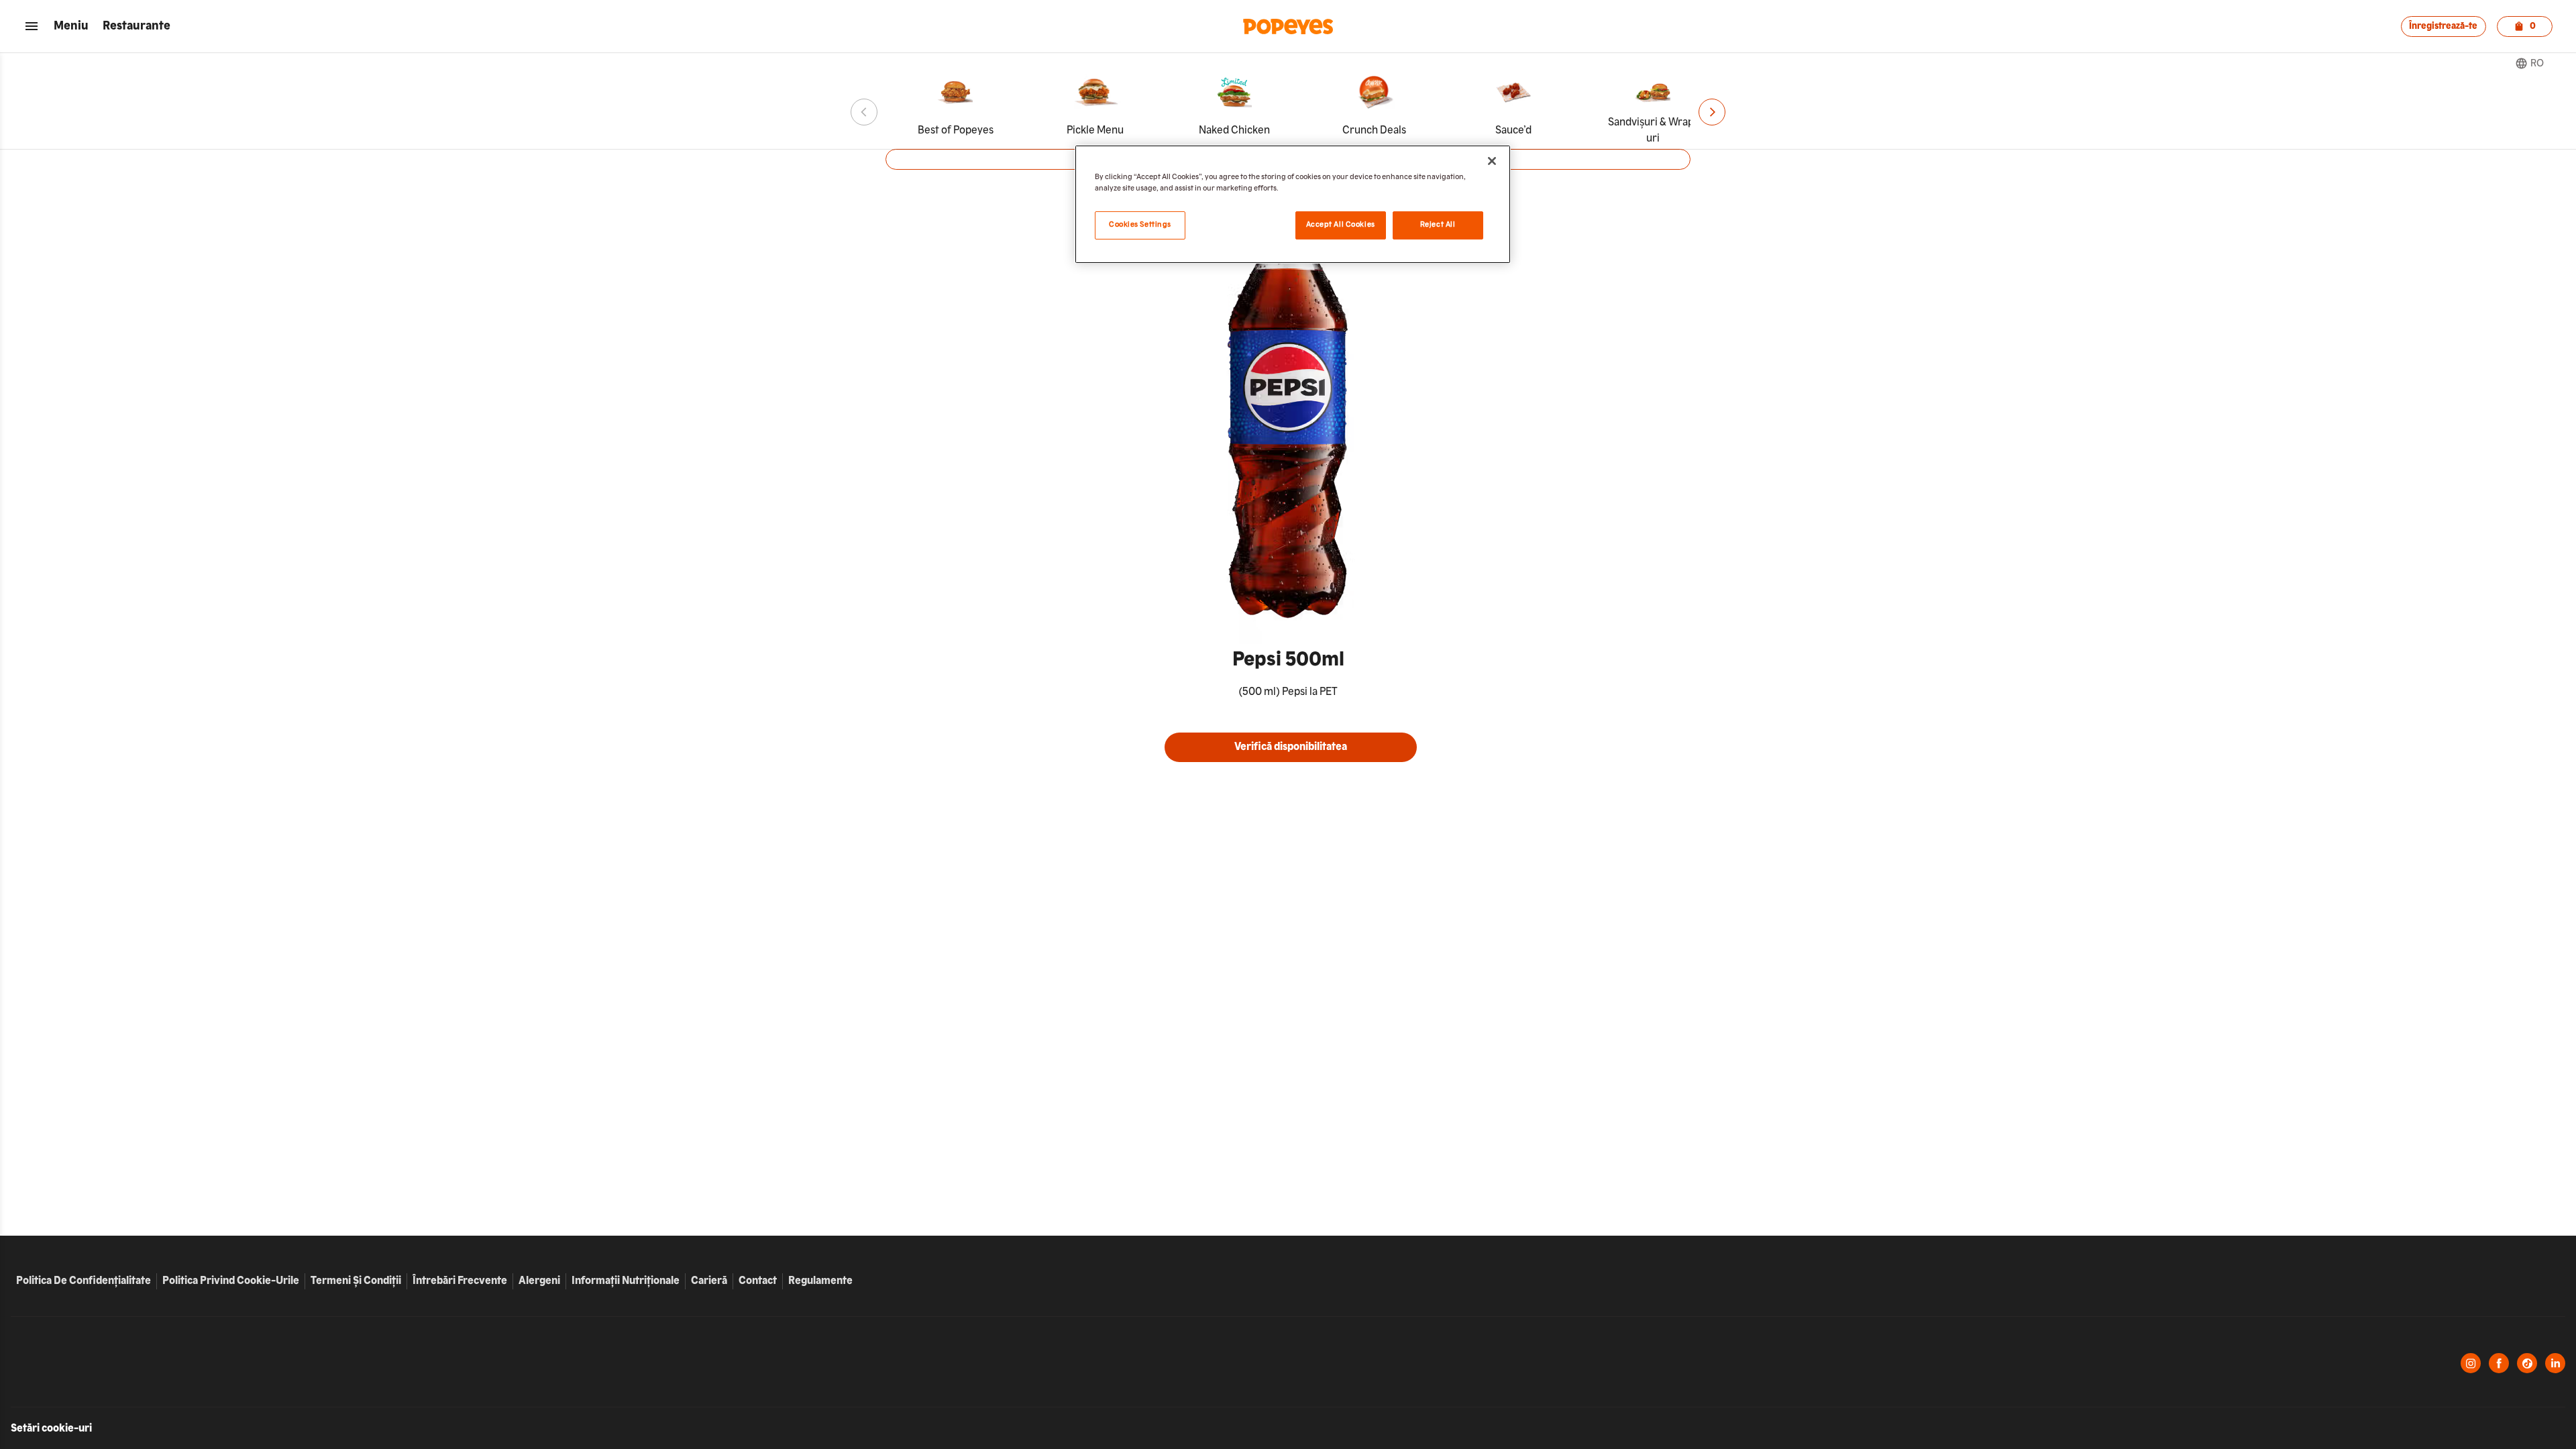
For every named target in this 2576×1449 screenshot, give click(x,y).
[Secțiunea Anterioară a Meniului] (864, 112)
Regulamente (820, 1281)
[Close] (1492, 161)
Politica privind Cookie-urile (231, 1281)
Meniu (71, 26)
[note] (1288, 692)
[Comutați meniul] (32, 26)
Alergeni (539, 1281)
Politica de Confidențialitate (84, 1281)
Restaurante (137, 26)
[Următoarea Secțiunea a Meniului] (1712, 112)
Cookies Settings (1140, 225)
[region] (1293, 204)
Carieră (712, 1281)
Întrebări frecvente (460, 1281)
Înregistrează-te (2443, 26)
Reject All (1438, 225)
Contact (758, 1281)
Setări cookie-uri (51, 1429)
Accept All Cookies (1341, 225)
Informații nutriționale (626, 1281)
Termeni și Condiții (356, 1281)
